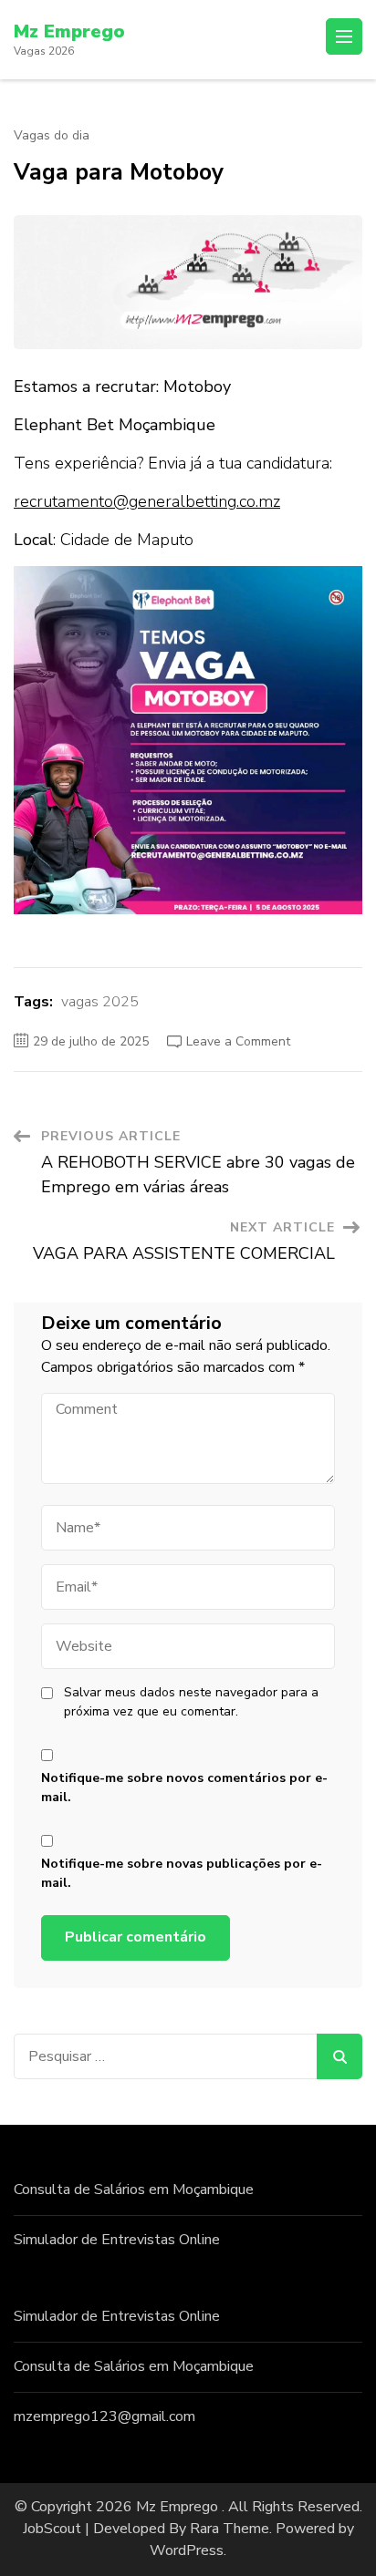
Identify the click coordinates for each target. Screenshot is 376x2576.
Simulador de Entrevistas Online (117, 2240)
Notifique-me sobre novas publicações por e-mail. (182, 1873)
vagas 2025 (100, 1002)
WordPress (187, 2550)
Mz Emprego (69, 31)
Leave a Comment (238, 1041)
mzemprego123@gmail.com (104, 2416)
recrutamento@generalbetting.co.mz (147, 501)
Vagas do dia (52, 136)
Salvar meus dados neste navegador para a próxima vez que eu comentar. (191, 1702)
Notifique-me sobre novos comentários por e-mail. (184, 1788)
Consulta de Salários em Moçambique (134, 2190)
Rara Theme (230, 2529)
